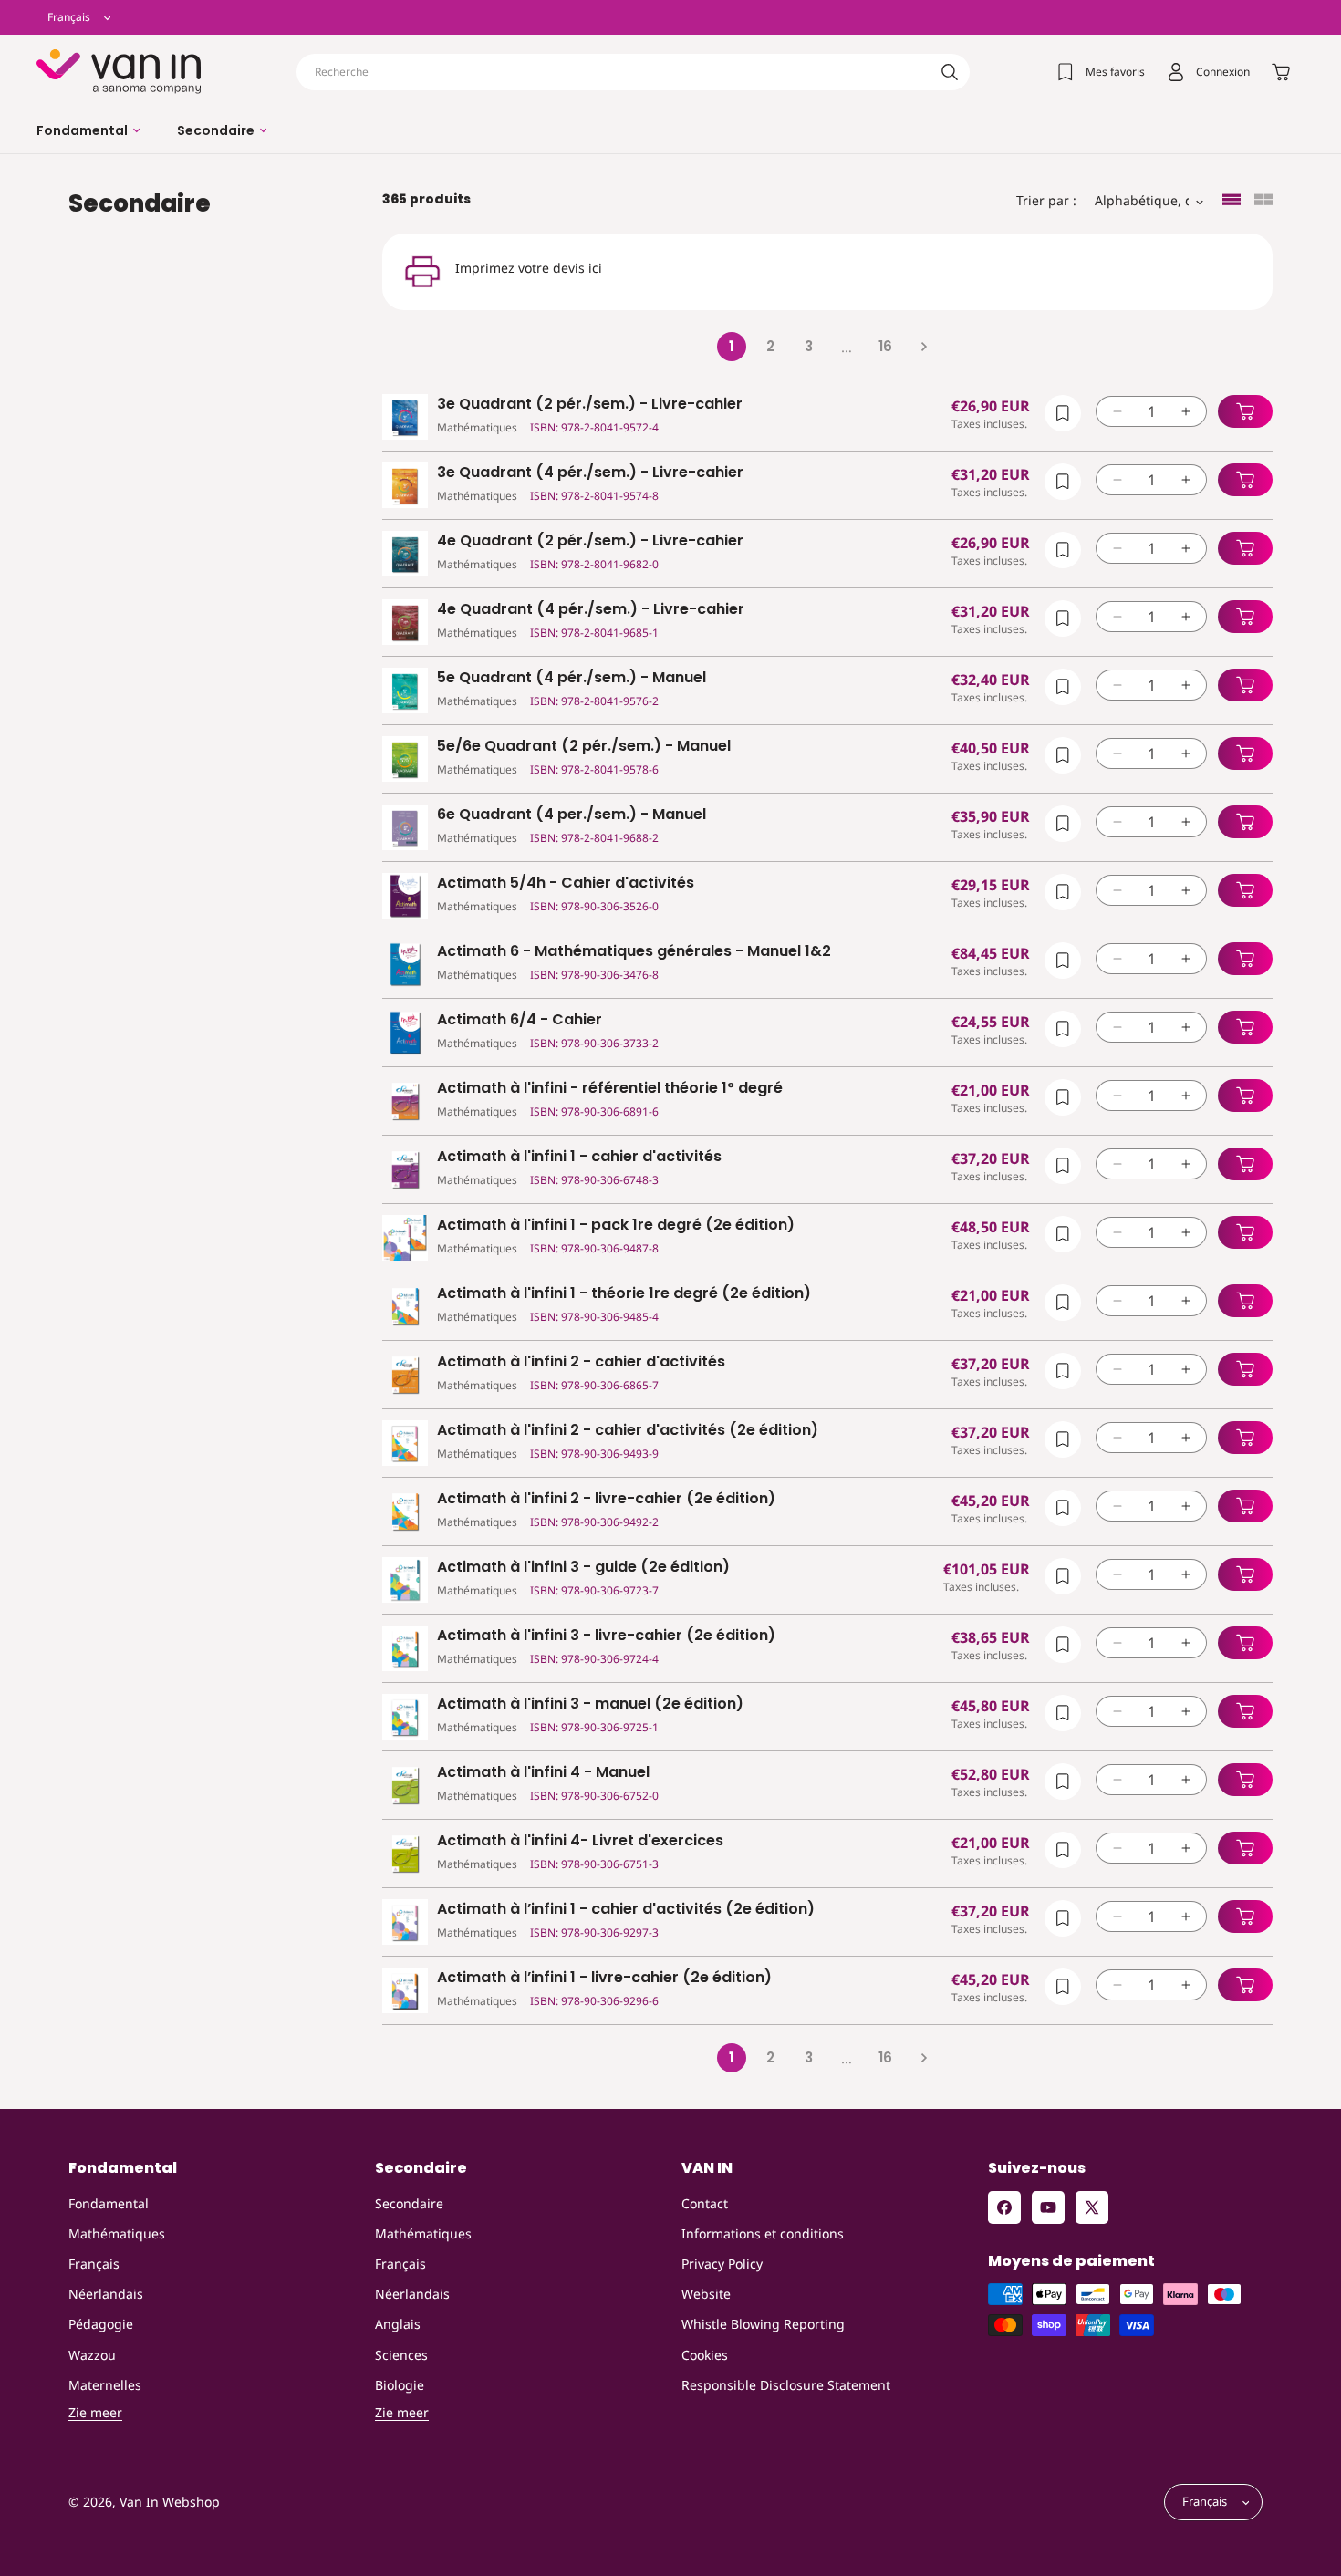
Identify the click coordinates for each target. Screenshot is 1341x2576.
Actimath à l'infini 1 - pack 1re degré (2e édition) (616, 1226)
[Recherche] (950, 72)
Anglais (398, 2324)
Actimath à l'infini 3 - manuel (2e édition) (590, 1704)
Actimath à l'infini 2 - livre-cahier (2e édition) (606, 1499)
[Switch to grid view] (1263, 201)
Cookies (705, 2355)
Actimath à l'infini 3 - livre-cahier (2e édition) (606, 1636)
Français (94, 2264)
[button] (88, 130)
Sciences (401, 2355)
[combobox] (633, 72)
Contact (705, 2203)
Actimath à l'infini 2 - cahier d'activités (581, 1362)
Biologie (400, 2385)
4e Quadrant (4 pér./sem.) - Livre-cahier (591, 610)
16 (885, 346)
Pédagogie (101, 2324)
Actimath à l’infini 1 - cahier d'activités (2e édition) (626, 1910)
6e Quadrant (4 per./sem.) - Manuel (572, 815)
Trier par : (1046, 200)
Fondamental (109, 2203)
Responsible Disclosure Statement (786, 2385)
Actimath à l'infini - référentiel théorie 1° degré (610, 1089)
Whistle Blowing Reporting (763, 2324)
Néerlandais (106, 2294)
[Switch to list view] (1232, 201)
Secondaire (409, 2203)
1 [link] (732, 346)
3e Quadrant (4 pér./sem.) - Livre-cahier (590, 473)
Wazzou (92, 2355)
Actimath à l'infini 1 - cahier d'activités (579, 1157)
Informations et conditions (763, 2233)
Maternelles (105, 2385)
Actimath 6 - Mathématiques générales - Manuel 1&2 (634, 952)
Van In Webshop (170, 2503)
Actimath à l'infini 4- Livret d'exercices (580, 1841)
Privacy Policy (722, 2264)
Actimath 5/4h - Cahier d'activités (566, 883)
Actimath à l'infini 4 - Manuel (543, 1773)
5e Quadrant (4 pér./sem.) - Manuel (572, 678)
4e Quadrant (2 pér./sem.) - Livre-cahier (590, 541)
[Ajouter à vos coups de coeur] (1063, 413)
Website (706, 2294)
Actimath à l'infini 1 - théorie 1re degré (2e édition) (624, 1294)
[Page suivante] (923, 347)
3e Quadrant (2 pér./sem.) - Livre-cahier (590, 405)
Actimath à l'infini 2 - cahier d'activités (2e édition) (628, 1431)
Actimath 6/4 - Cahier (520, 1020)
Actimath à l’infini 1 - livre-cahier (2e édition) (604, 1978)
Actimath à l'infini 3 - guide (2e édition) (583, 1568)
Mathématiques (117, 2233)
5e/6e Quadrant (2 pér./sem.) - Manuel (584, 747)
